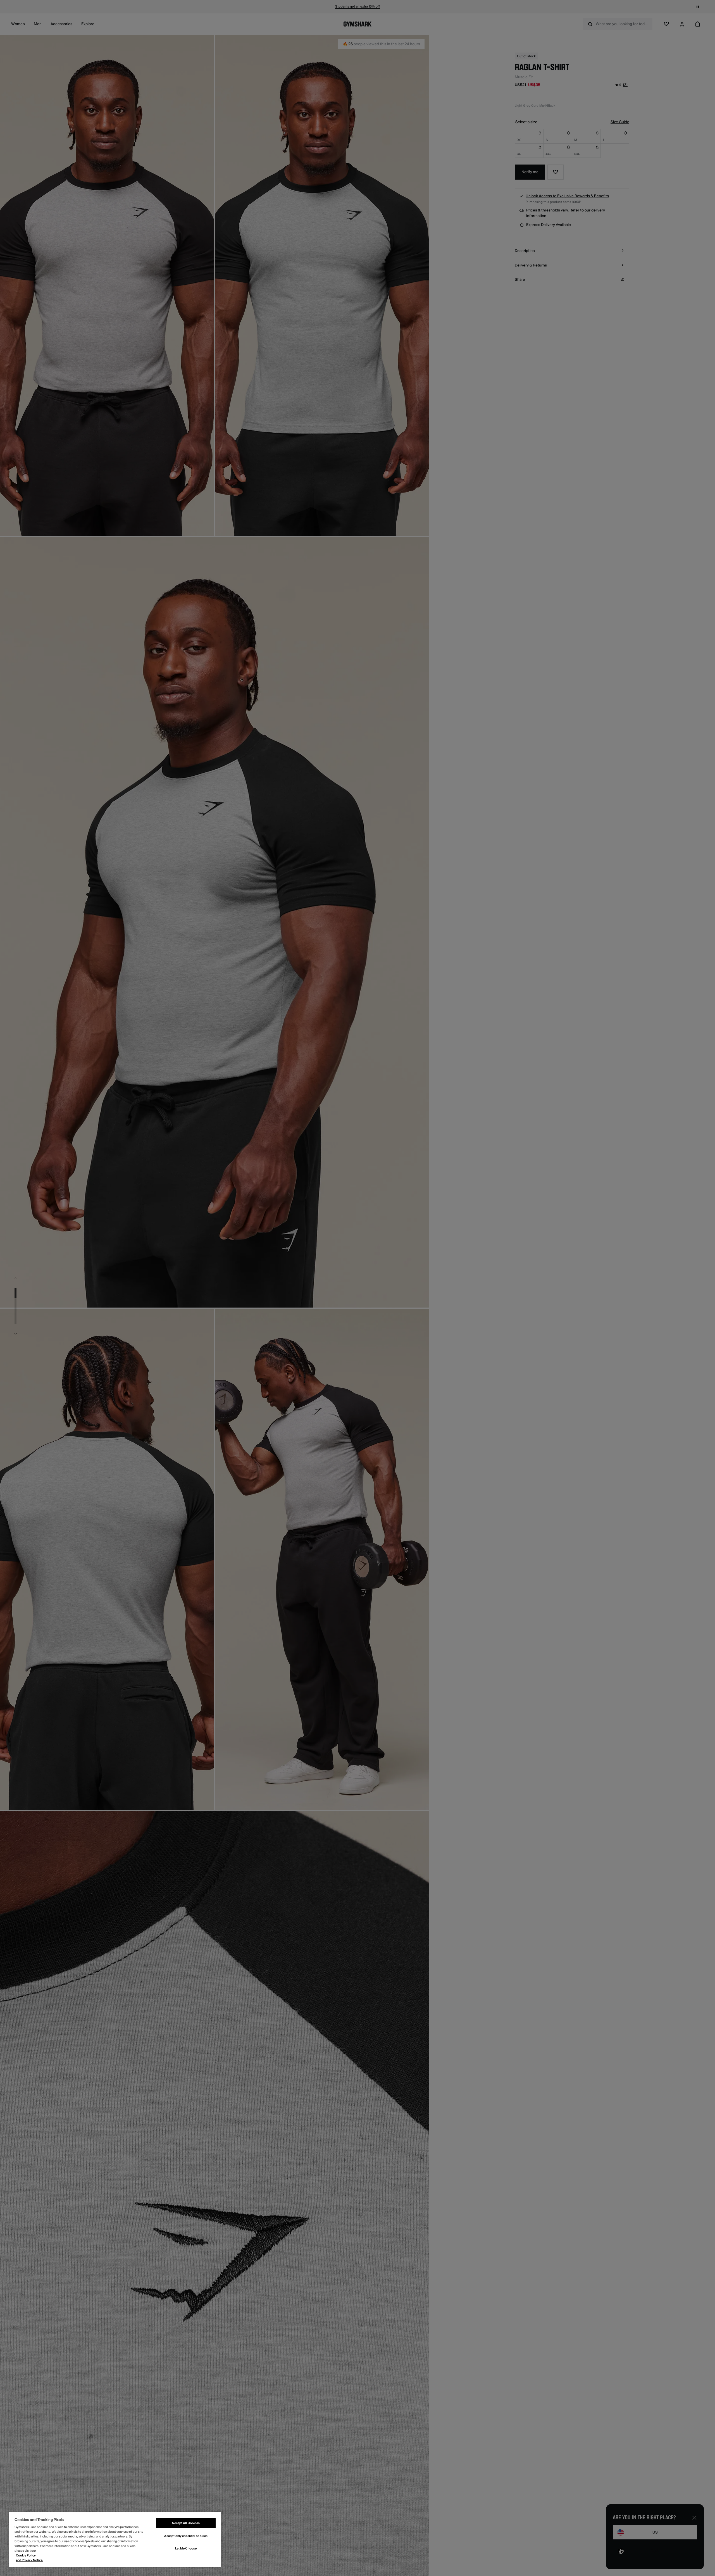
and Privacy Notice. (30, 2560)
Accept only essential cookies (186, 2536)
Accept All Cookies (186, 2523)
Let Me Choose (186, 2548)
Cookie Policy (26, 2555)
